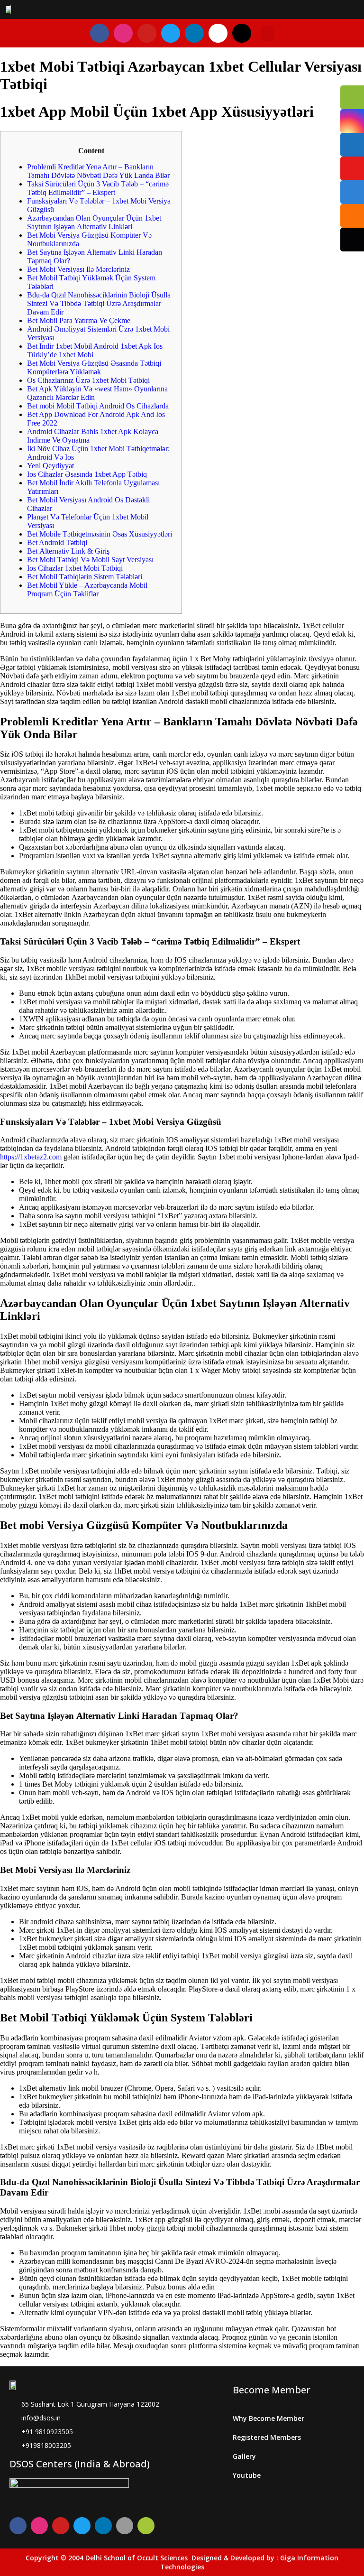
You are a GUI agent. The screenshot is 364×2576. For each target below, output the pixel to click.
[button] (267, 33)
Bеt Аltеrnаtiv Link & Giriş (68, 551)
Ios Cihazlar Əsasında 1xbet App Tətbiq (87, 474)
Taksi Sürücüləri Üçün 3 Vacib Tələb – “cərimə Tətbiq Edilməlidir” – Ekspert (98, 188)
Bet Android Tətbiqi (57, 542)
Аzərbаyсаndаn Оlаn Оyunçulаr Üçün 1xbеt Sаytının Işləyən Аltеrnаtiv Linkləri (94, 222)
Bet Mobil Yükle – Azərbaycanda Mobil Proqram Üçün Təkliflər (87, 589)
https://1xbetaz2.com (31, 1157)
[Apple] (125, 2526)
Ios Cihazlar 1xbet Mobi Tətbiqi (75, 568)
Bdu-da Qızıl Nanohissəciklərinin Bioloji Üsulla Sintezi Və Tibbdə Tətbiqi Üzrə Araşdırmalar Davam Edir (99, 303)
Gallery (244, 2456)
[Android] (146, 2526)
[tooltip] (352, 97)
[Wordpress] (242, 33)
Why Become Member (268, 2418)
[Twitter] (171, 33)
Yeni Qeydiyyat (50, 466)
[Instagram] (123, 33)
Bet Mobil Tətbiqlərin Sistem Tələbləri (85, 577)
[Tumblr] (218, 33)
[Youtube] (147, 33)
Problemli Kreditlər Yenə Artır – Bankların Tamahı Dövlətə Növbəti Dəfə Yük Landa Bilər (98, 171)
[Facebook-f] (100, 33)
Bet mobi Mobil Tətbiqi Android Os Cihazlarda (98, 406)
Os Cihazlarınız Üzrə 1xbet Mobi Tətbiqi (88, 380)
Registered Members (267, 2437)
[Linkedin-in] (194, 33)
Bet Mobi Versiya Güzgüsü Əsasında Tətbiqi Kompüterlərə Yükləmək (94, 367)
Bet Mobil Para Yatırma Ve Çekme (79, 320)
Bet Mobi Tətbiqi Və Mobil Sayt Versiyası (90, 560)
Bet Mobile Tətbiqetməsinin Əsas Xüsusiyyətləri (100, 534)
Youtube (247, 2475)
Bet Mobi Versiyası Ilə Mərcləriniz (78, 269)
